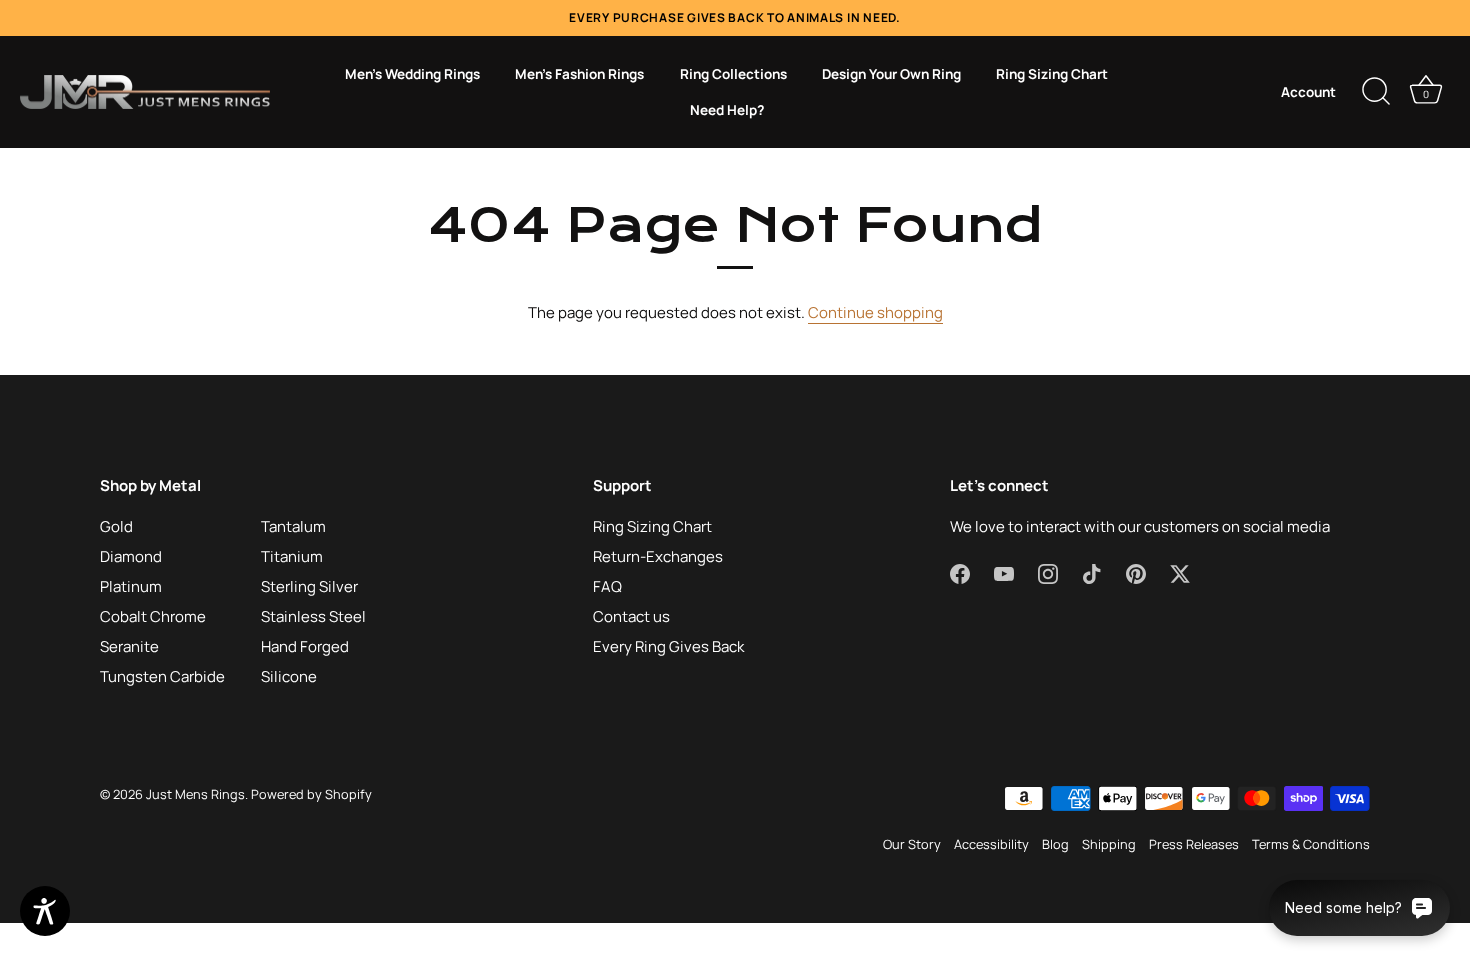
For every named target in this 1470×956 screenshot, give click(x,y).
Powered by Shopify (311, 794)
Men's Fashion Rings (579, 74)
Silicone (289, 676)
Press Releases (1194, 844)
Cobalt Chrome (153, 616)
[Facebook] (960, 572)
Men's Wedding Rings (412, 74)
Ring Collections (733, 74)
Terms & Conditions (1311, 844)
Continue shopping (875, 312)
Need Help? (727, 110)
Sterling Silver (309, 586)
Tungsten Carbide (162, 676)
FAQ (607, 586)
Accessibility (991, 844)
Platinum (131, 586)
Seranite (129, 646)
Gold (116, 526)
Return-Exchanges (658, 556)
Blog (1055, 844)
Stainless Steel (313, 616)
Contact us (631, 616)
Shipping (1109, 844)
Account (1308, 92)
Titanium (292, 556)
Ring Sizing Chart (1052, 74)
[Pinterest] (1136, 572)
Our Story (912, 844)
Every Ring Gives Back (668, 646)
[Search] (1376, 92)
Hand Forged (305, 646)
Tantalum (293, 526)
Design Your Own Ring (891, 74)
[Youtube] (1004, 572)
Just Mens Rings (195, 794)
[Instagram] (1048, 572)
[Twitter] (1180, 572)
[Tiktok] (1092, 572)
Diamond (131, 556)
